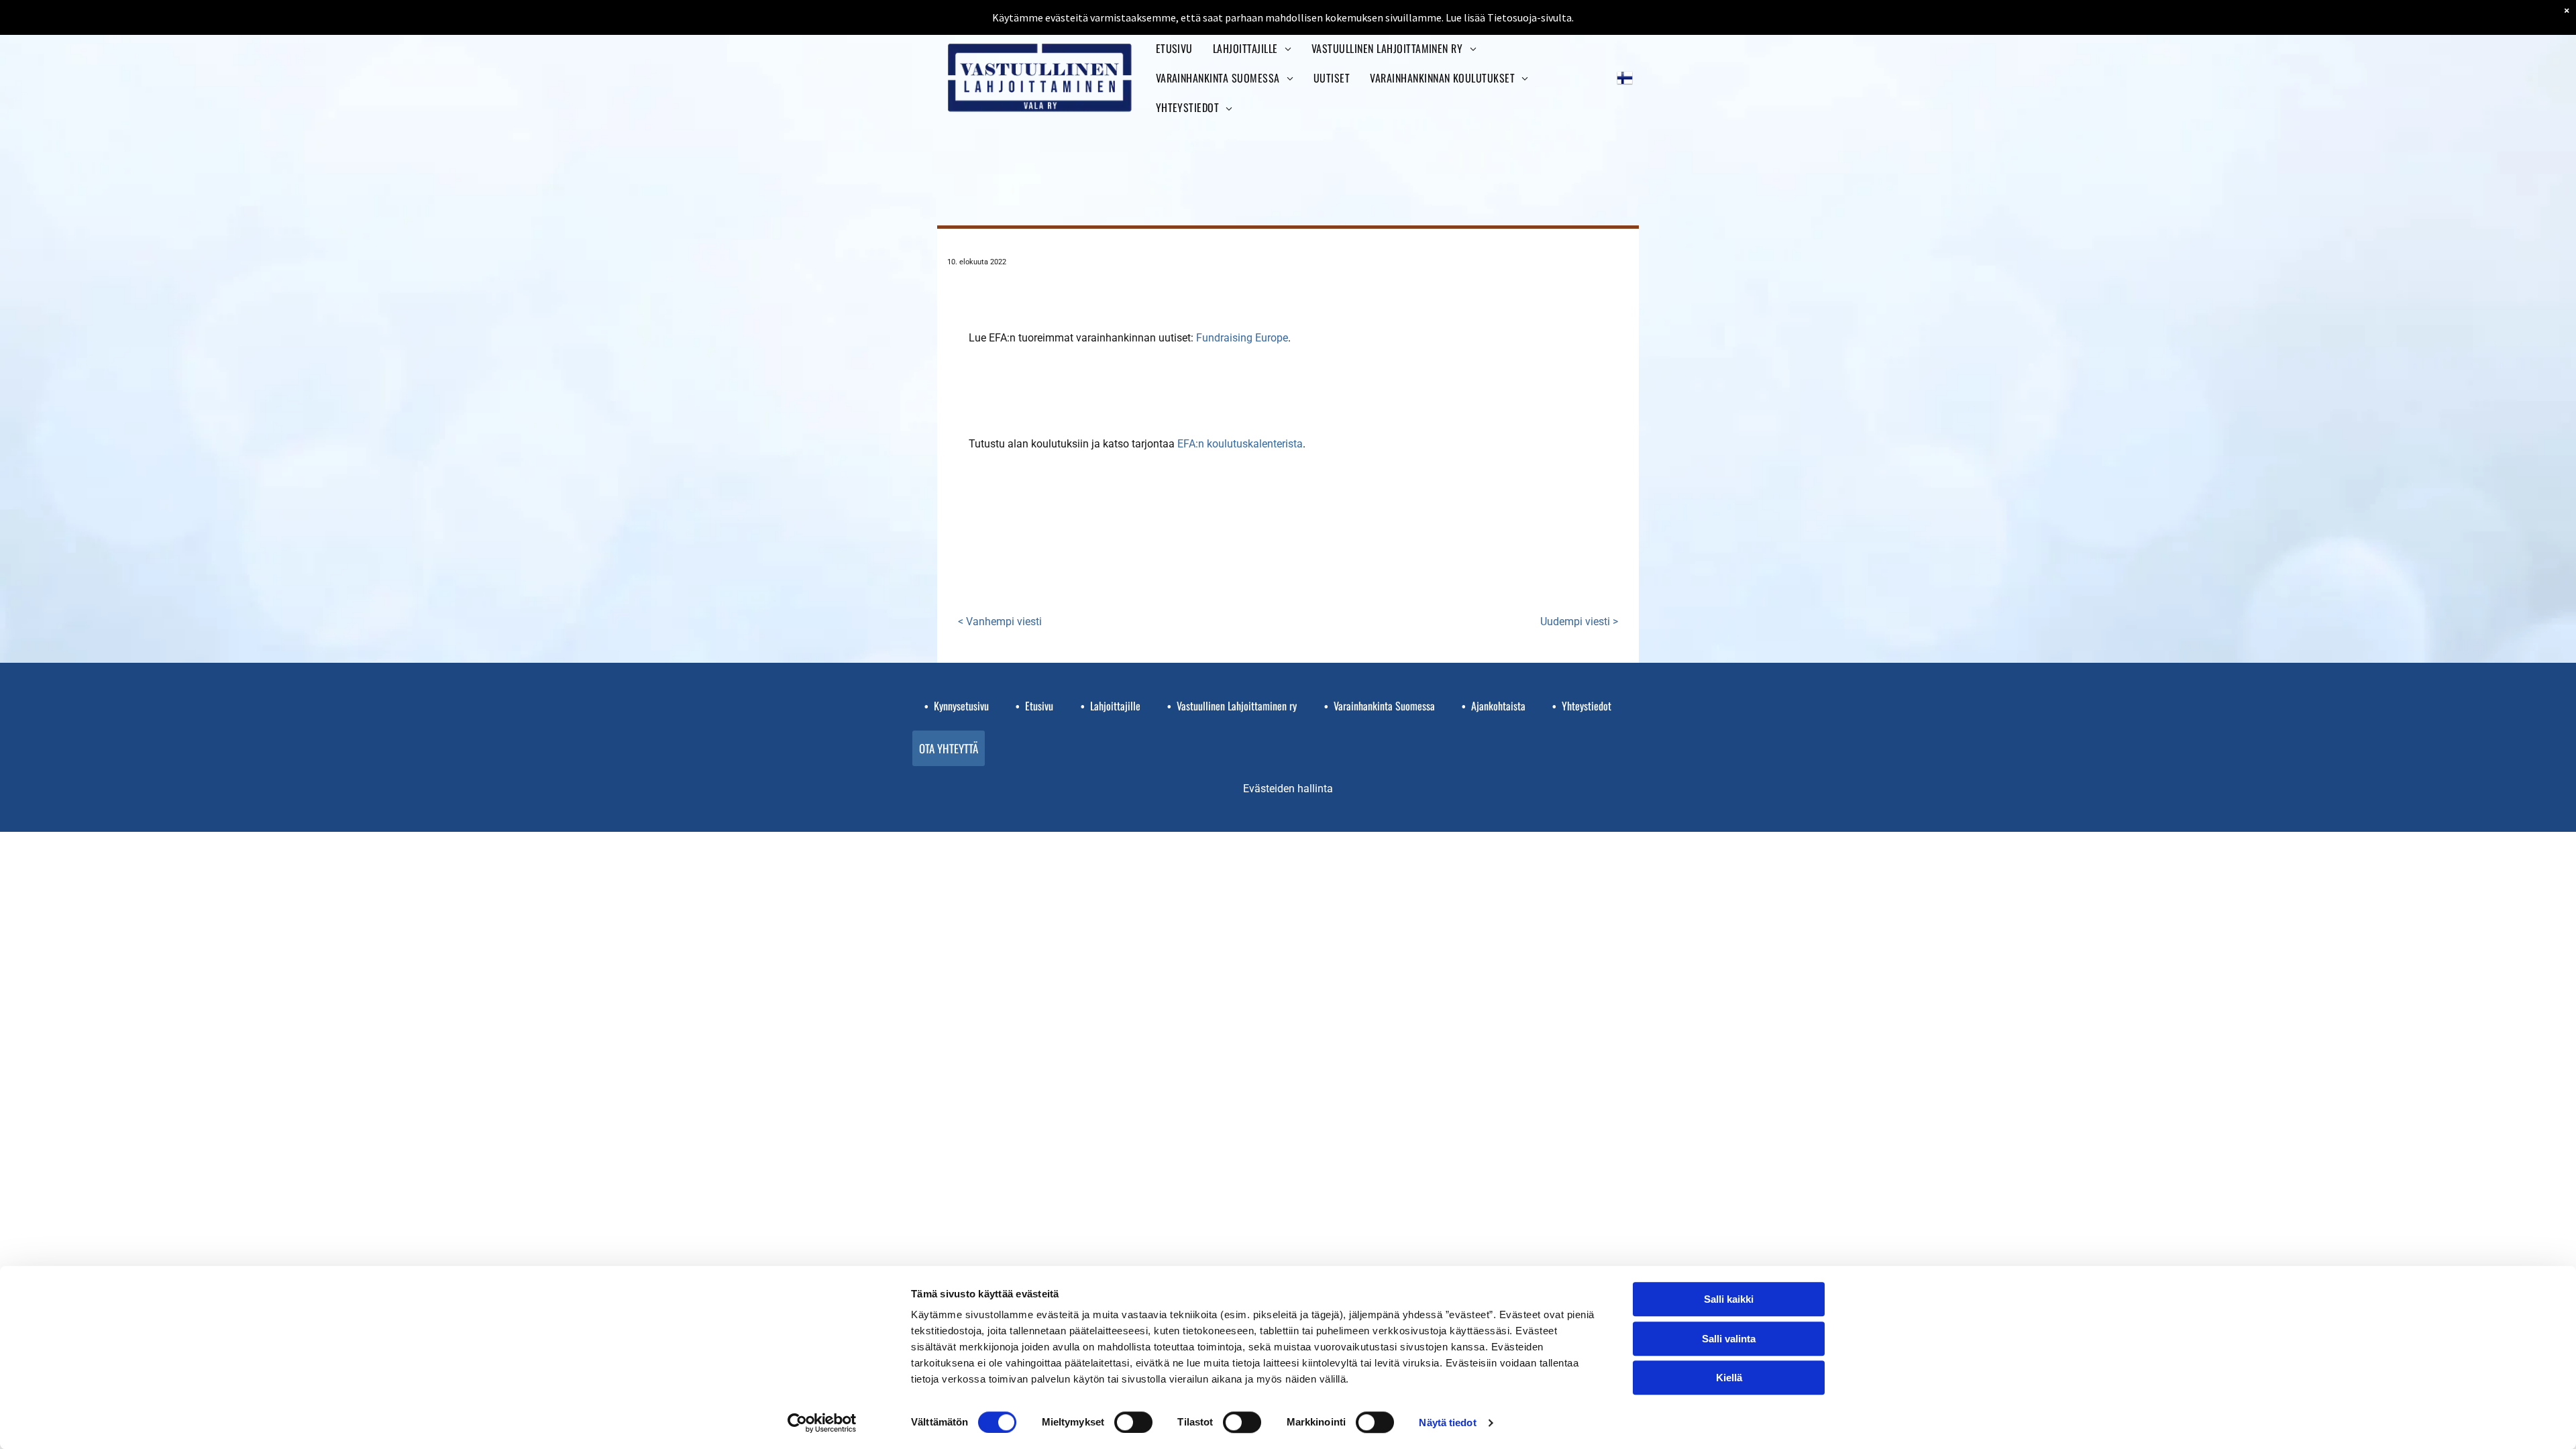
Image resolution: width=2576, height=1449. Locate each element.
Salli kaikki (1729, 1299)
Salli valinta (1729, 1339)
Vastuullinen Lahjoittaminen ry (1237, 706)
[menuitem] (1174, 48)
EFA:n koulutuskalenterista (1240, 444)
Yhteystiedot (1587, 706)
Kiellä (1729, 1378)
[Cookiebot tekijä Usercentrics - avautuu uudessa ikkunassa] (822, 1423)
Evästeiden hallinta (1288, 789)
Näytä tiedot (1447, 1423)
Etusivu (1039, 706)
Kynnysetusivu (961, 706)
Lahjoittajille (1115, 706)
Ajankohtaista (1498, 706)
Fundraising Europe (1242, 338)
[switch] (1133, 1422)
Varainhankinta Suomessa (1384, 706)
